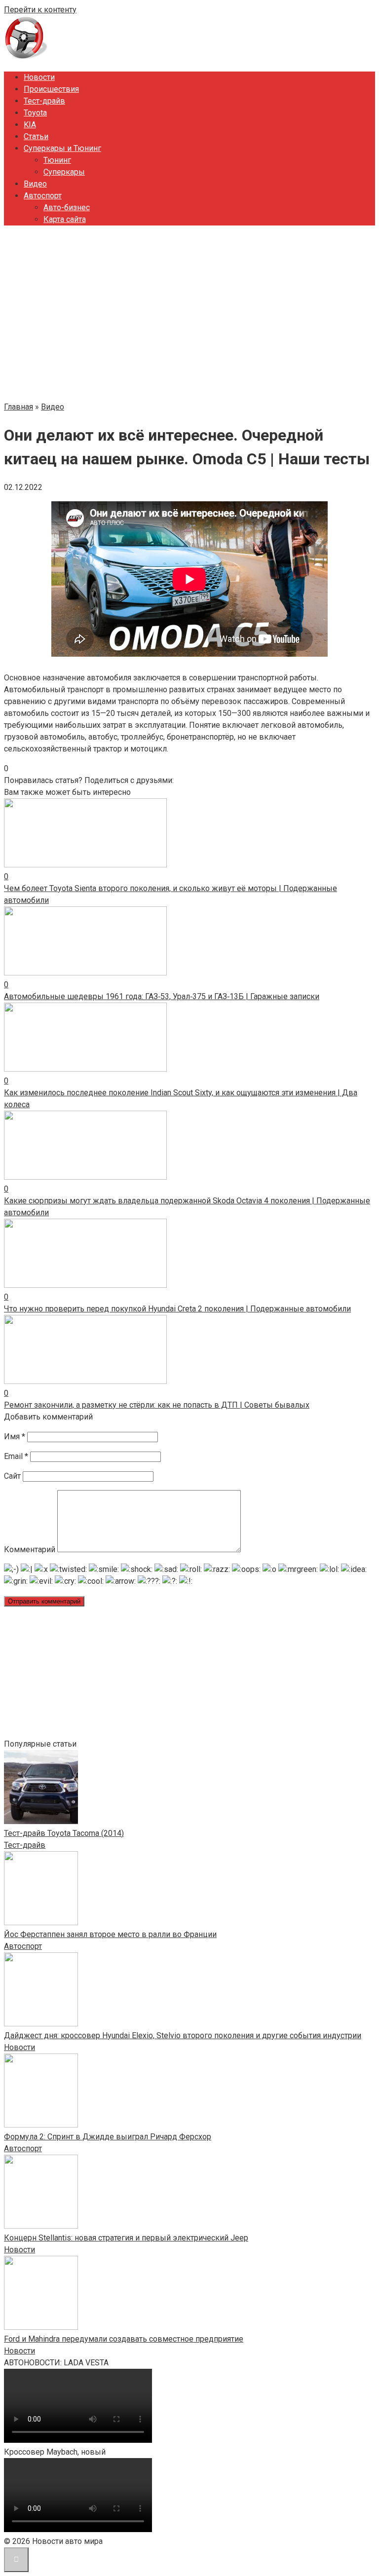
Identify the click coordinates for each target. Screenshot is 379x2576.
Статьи (36, 136)
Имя (15, 1437)
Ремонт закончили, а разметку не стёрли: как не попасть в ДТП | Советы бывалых (157, 1405)
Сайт (12, 1476)
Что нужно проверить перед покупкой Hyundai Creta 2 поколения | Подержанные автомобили (177, 1309)
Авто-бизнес (67, 207)
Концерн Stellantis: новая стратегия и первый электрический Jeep (126, 2238)
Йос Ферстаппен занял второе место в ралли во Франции (110, 1934)
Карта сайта (65, 219)
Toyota (35, 113)
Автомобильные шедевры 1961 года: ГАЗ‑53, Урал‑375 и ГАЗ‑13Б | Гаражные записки (162, 996)
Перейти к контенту (40, 10)
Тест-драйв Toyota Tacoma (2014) (64, 1833)
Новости (39, 77)
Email (16, 1456)
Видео (35, 184)
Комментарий (30, 1549)
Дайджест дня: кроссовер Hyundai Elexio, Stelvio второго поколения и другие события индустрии (183, 2035)
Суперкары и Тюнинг (62, 148)
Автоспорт (43, 196)
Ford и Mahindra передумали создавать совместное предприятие (124, 2339)
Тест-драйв (44, 101)
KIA (30, 125)
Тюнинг (57, 160)
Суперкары (64, 172)
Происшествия (51, 89)
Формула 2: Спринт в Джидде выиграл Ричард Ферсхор (108, 2137)
